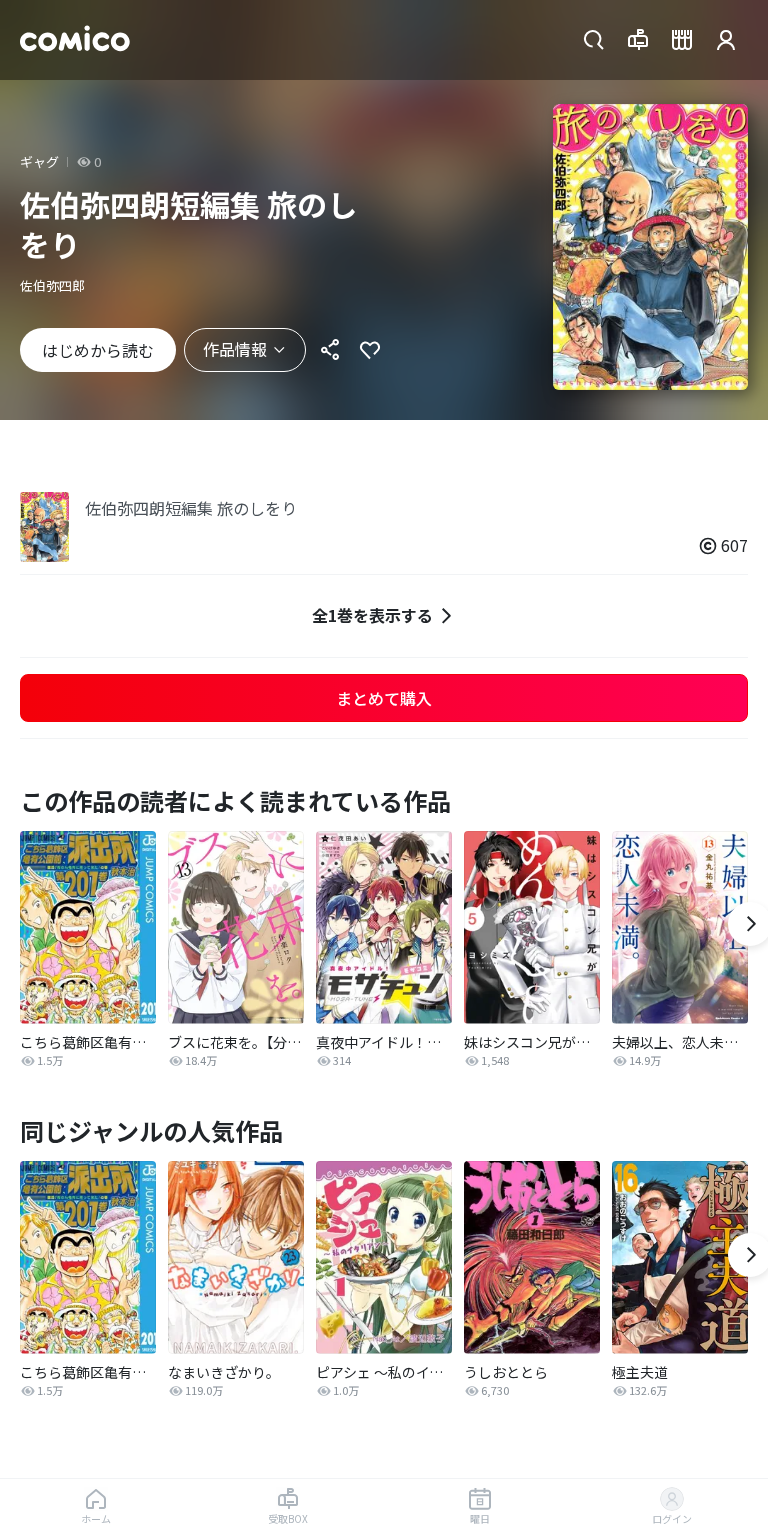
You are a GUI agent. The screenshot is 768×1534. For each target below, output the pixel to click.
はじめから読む (98, 350)
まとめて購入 (384, 698)
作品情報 (235, 349)
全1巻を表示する (372, 615)
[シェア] (330, 350)
